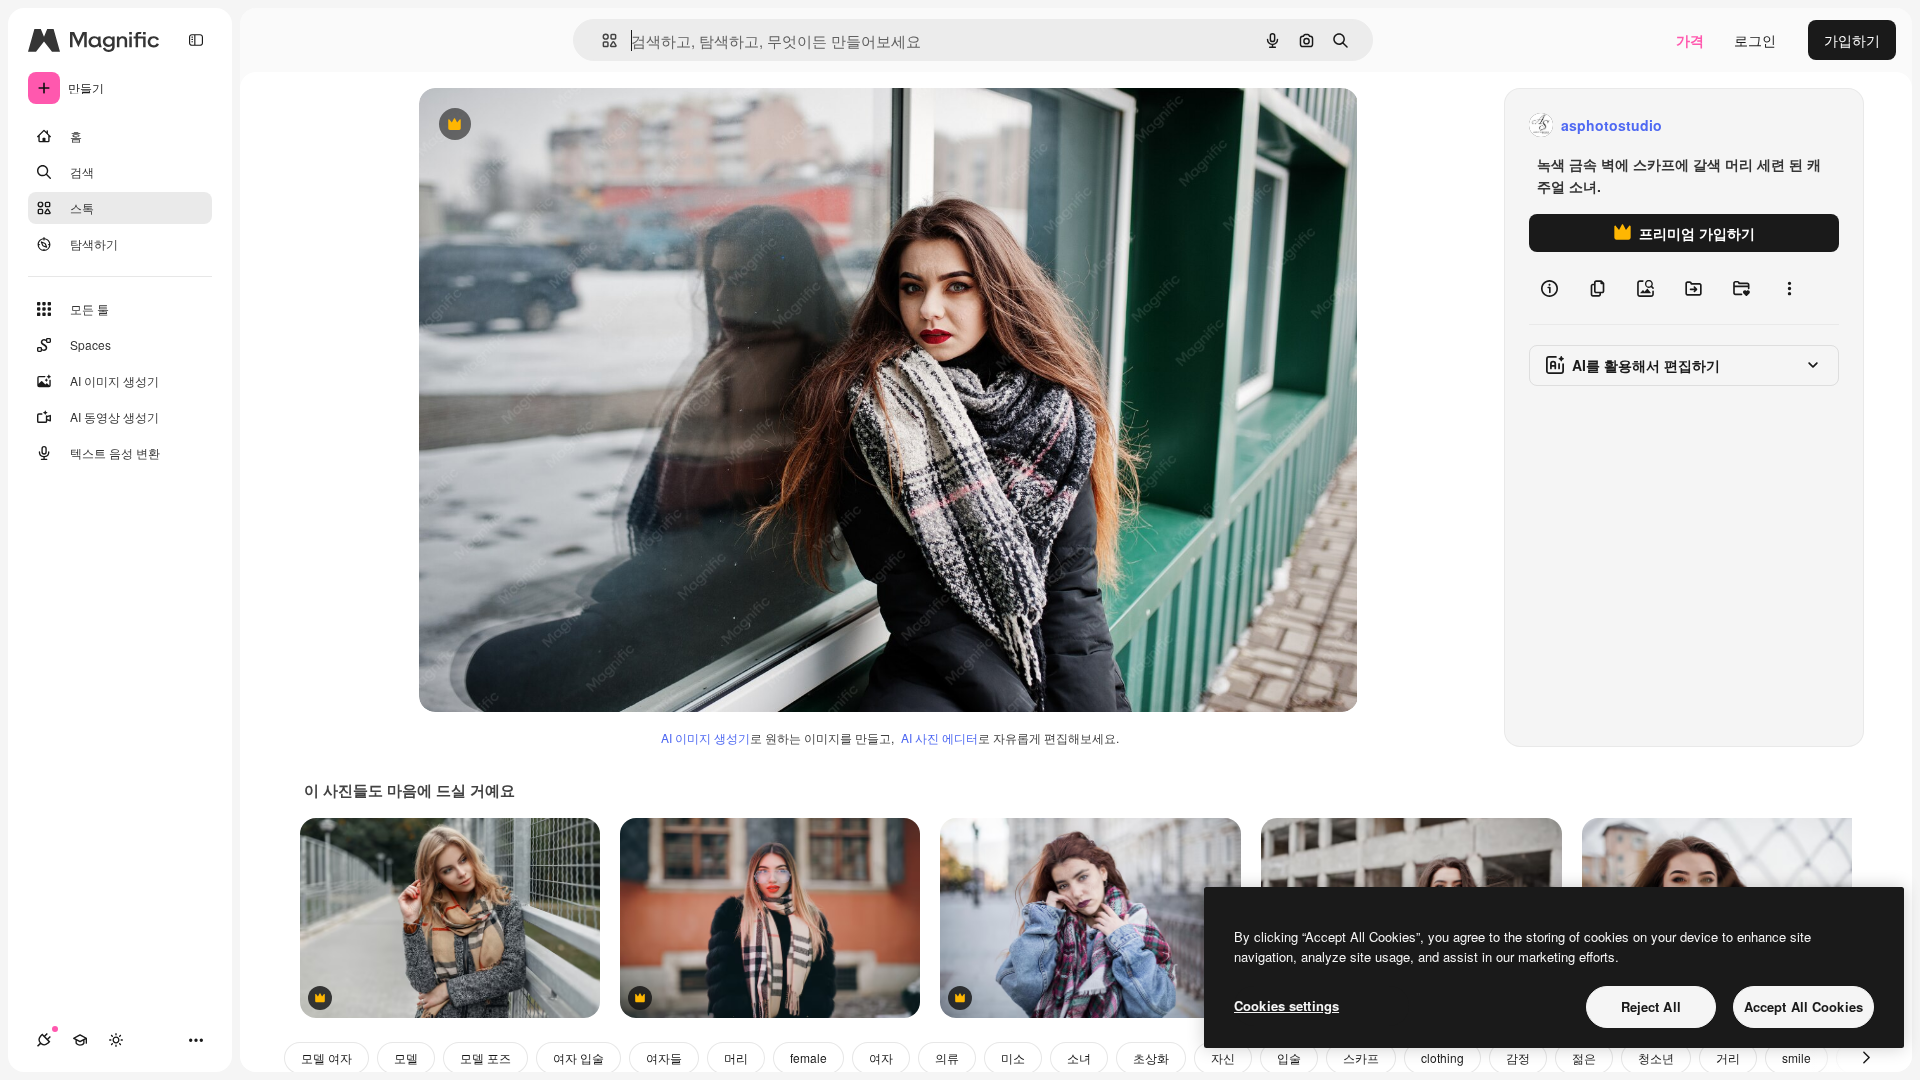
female (808, 1057)
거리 (1728, 1057)
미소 (1013, 1057)
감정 (1518, 1057)
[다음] (1866, 1058)
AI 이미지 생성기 (705, 737)
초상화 (1151, 1057)
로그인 (1755, 40)
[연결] (44, 1040)
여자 (881, 1057)
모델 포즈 (485, 1057)
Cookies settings (1286, 1005)
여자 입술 (578, 1057)
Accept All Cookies (1803, 1006)
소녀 (1079, 1057)
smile (1796, 1057)
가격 (1690, 40)
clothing (1442, 1057)
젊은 (1584, 1057)
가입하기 (1852, 40)
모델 (406, 1057)
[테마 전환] (116, 1040)
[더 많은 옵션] (1789, 288)
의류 (947, 1057)
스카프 (1361, 1057)
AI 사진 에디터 (939, 737)
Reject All (1651, 1006)
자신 (1223, 1057)
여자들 (664, 1057)
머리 (736, 1057)
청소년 (1656, 1057)
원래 (534, 125)
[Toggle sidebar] (196, 40)
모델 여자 (326, 1057)
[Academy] (80, 1040)
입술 (1289, 1057)
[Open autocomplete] (601, 40)
